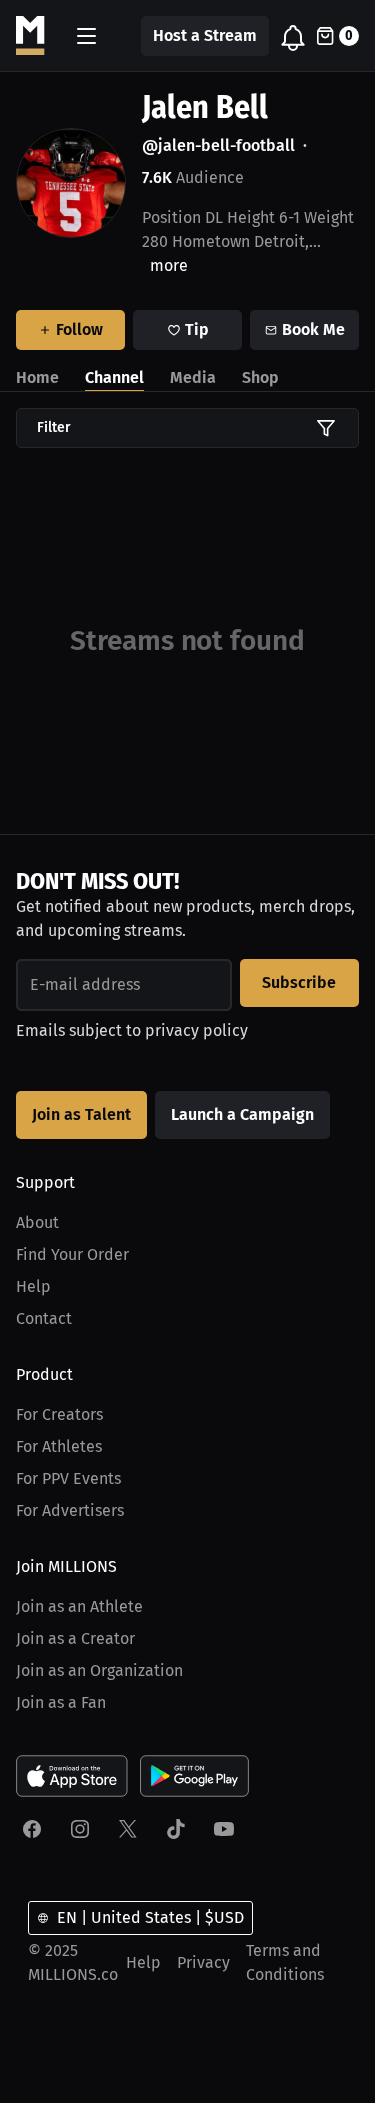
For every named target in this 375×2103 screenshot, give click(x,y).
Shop (260, 377)
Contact (44, 1318)
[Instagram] (80, 1829)
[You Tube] (224, 1829)
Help (33, 1286)
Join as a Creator (75, 1638)
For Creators (59, 1414)
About (37, 1222)
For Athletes (59, 1446)
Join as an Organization (99, 1670)
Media (193, 377)
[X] (128, 1829)
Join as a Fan (61, 1702)
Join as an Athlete (79, 1606)
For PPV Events (68, 1478)
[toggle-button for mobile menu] (86, 36)
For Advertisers (70, 1510)
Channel (114, 377)
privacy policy (196, 1030)
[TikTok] (176, 1829)
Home (37, 377)
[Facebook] (32, 1829)
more (169, 265)
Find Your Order (72, 1254)
